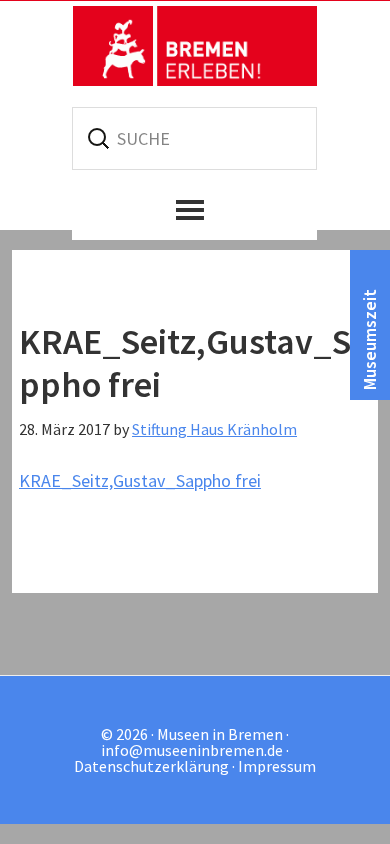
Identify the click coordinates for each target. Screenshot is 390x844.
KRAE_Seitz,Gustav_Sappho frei (140, 480)
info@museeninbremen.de (192, 750)
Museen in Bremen (195, 46)
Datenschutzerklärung (151, 766)
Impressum (277, 766)
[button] (194, 210)
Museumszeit (369, 339)
